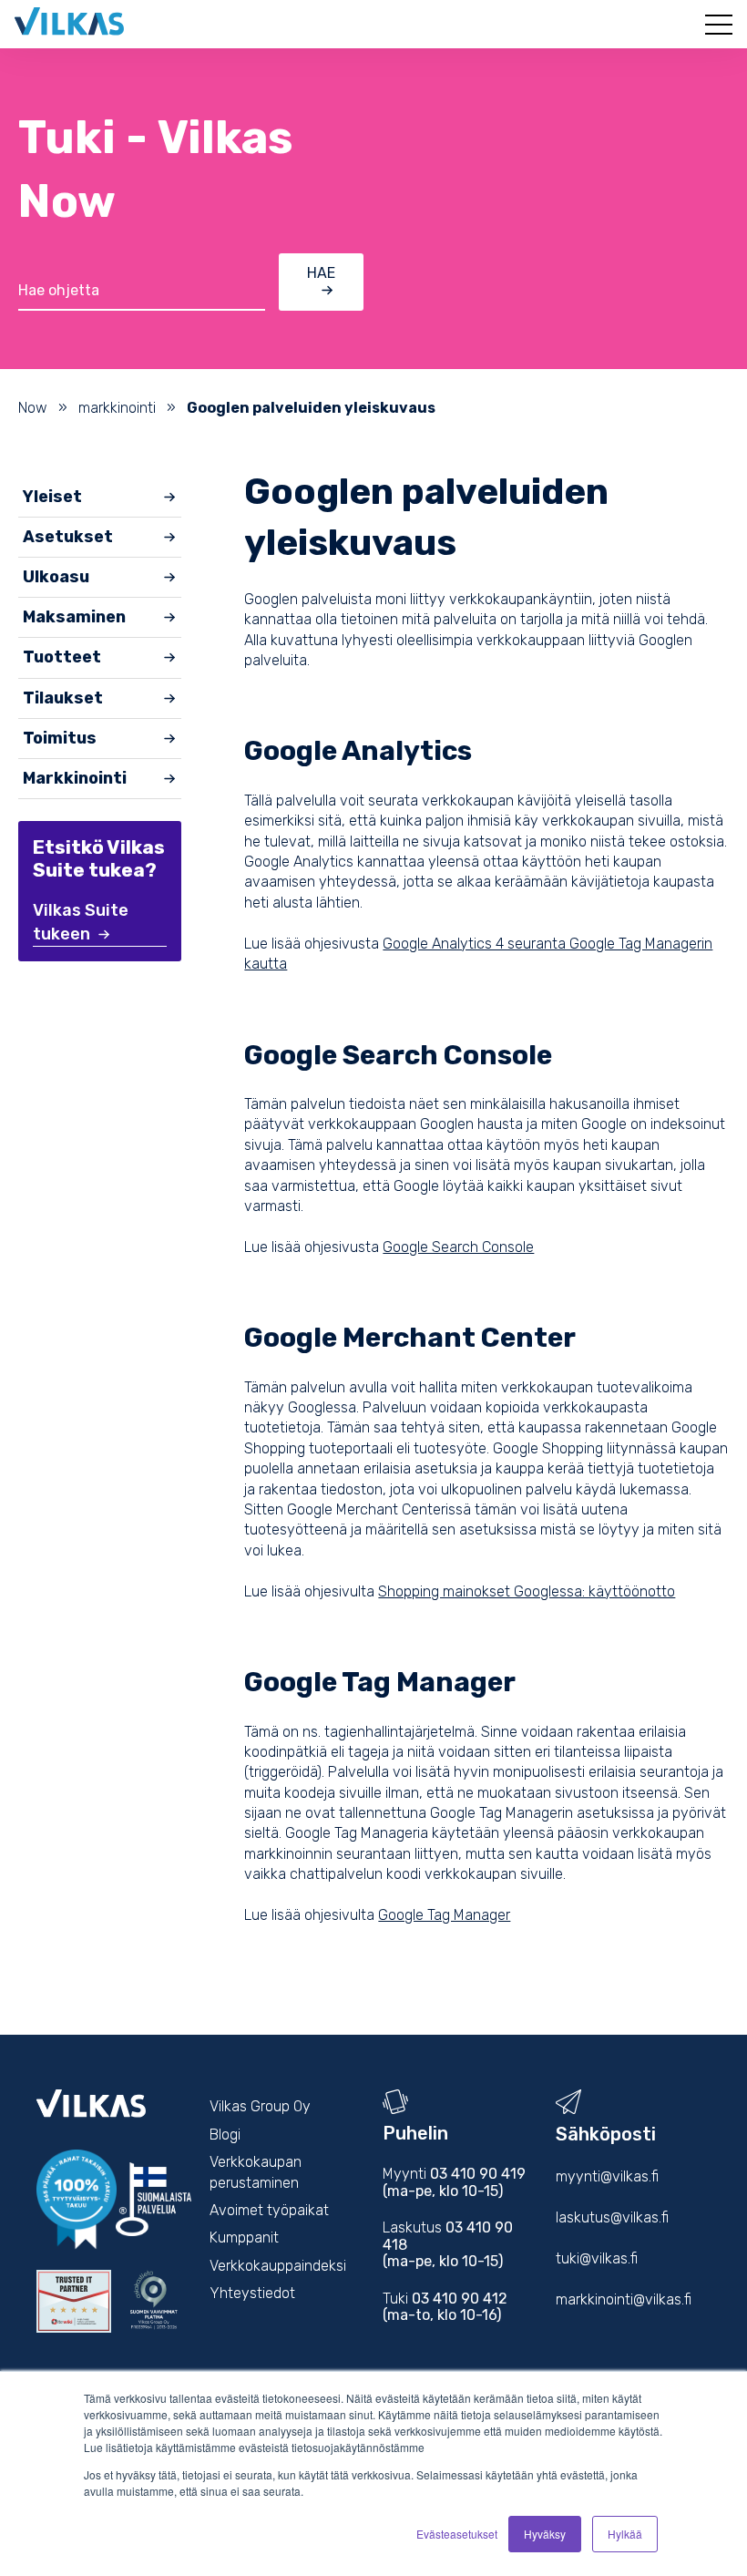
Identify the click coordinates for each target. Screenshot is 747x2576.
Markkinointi (75, 778)
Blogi (225, 2135)
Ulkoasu (56, 577)
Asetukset (68, 537)
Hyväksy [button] (545, 2534)
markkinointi (117, 408)
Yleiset (52, 497)
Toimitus (60, 738)
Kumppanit (244, 2237)
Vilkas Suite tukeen (81, 922)
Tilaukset (63, 698)
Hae (321, 273)
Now (33, 408)
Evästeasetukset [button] (457, 2534)
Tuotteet (62, 657)
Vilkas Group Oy (260, 2106)
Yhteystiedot (252, 2293)
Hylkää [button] (625, 2534)
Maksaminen (74, 617)
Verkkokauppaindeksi (278, 2266)
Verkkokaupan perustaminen (256, 2172)
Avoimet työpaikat (269, 2210)
